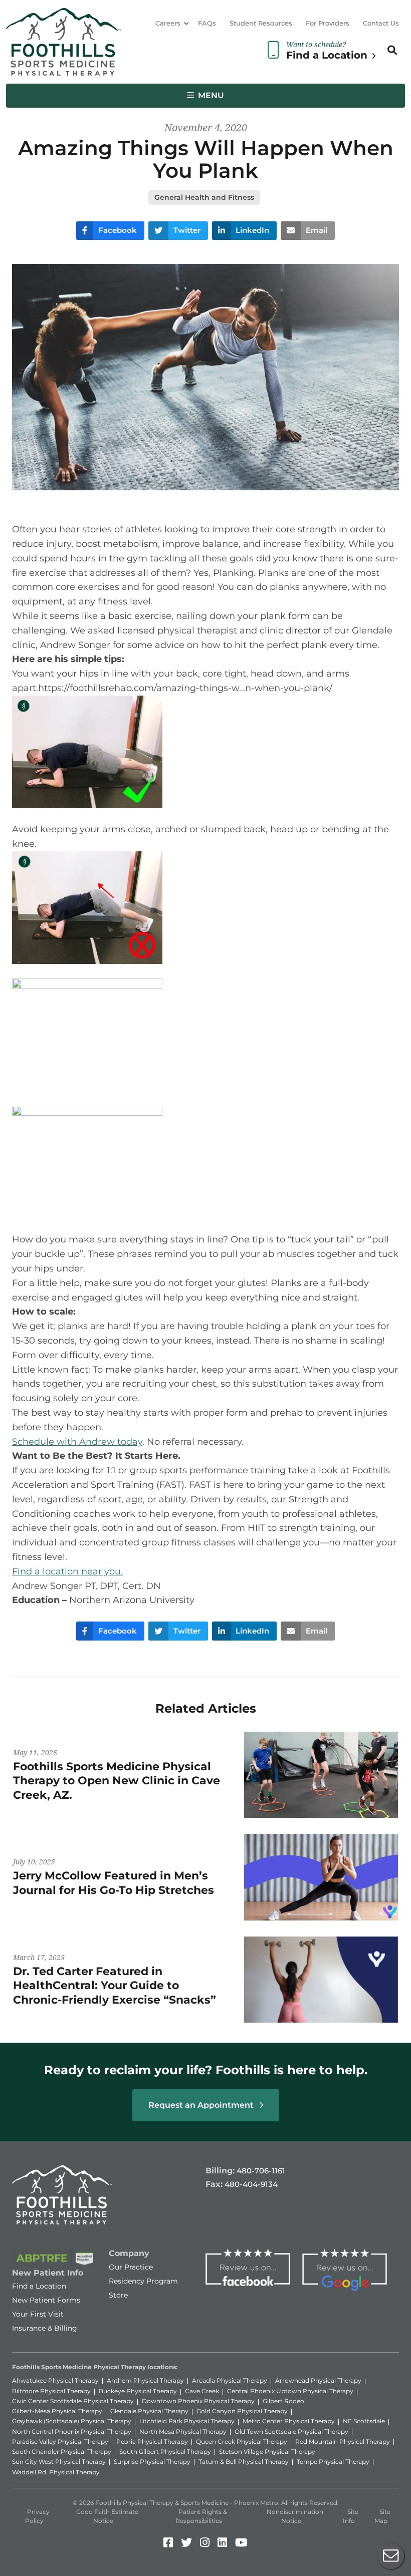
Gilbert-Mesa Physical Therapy (57, 2411)
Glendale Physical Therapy (149, 2411)
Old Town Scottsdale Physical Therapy (291, 2432)
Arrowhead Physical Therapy (318, 2380)
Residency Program (143, 2281)
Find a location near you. (67, 1571)
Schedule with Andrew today (77, 1442)
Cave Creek (202, 2391)
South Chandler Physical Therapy (62, 2452)
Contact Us (381, 23)
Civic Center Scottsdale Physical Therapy (73, 2401)
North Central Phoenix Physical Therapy (72, 2432)
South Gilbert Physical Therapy (165, 2452)
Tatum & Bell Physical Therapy (244, 2462)
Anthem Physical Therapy (145, 2380)
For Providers (328, 23)
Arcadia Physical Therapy (230, 2380)
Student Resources (261, 23)
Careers (168, 23)
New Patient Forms (46, 2300)
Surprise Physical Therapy (152, 2462)
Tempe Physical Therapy (333, 2462)
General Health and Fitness (204, 197)
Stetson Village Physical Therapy (267, 2452)
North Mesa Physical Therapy (183, 2432)
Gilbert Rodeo (283, 2401)
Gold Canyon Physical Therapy (242, 2411)
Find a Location (39, 2286)
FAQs (207, 23)
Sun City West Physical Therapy (59, 2462)
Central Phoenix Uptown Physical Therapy (290, 2391)
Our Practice (131, 2267)
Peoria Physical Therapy (152, 2442)
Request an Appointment (202, 2105)
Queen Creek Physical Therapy (242, 2442)
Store (118, 2295)
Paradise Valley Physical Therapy (60, 2442)
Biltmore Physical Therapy (51, 2391)
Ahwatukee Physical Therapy (55, 2380)
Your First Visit (38, 2314)
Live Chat (391, 2556)
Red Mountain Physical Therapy (343, 2442)
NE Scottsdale (364, 2421)
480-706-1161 (261, 2171)
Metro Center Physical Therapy (289, 2421)
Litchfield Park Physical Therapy (187, 2421)
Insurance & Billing (45, 2328)
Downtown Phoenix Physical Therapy (198, 2401)
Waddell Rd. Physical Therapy (56, 2472)
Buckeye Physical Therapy (138, 2391)
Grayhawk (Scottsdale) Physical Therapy (72, 2421)
